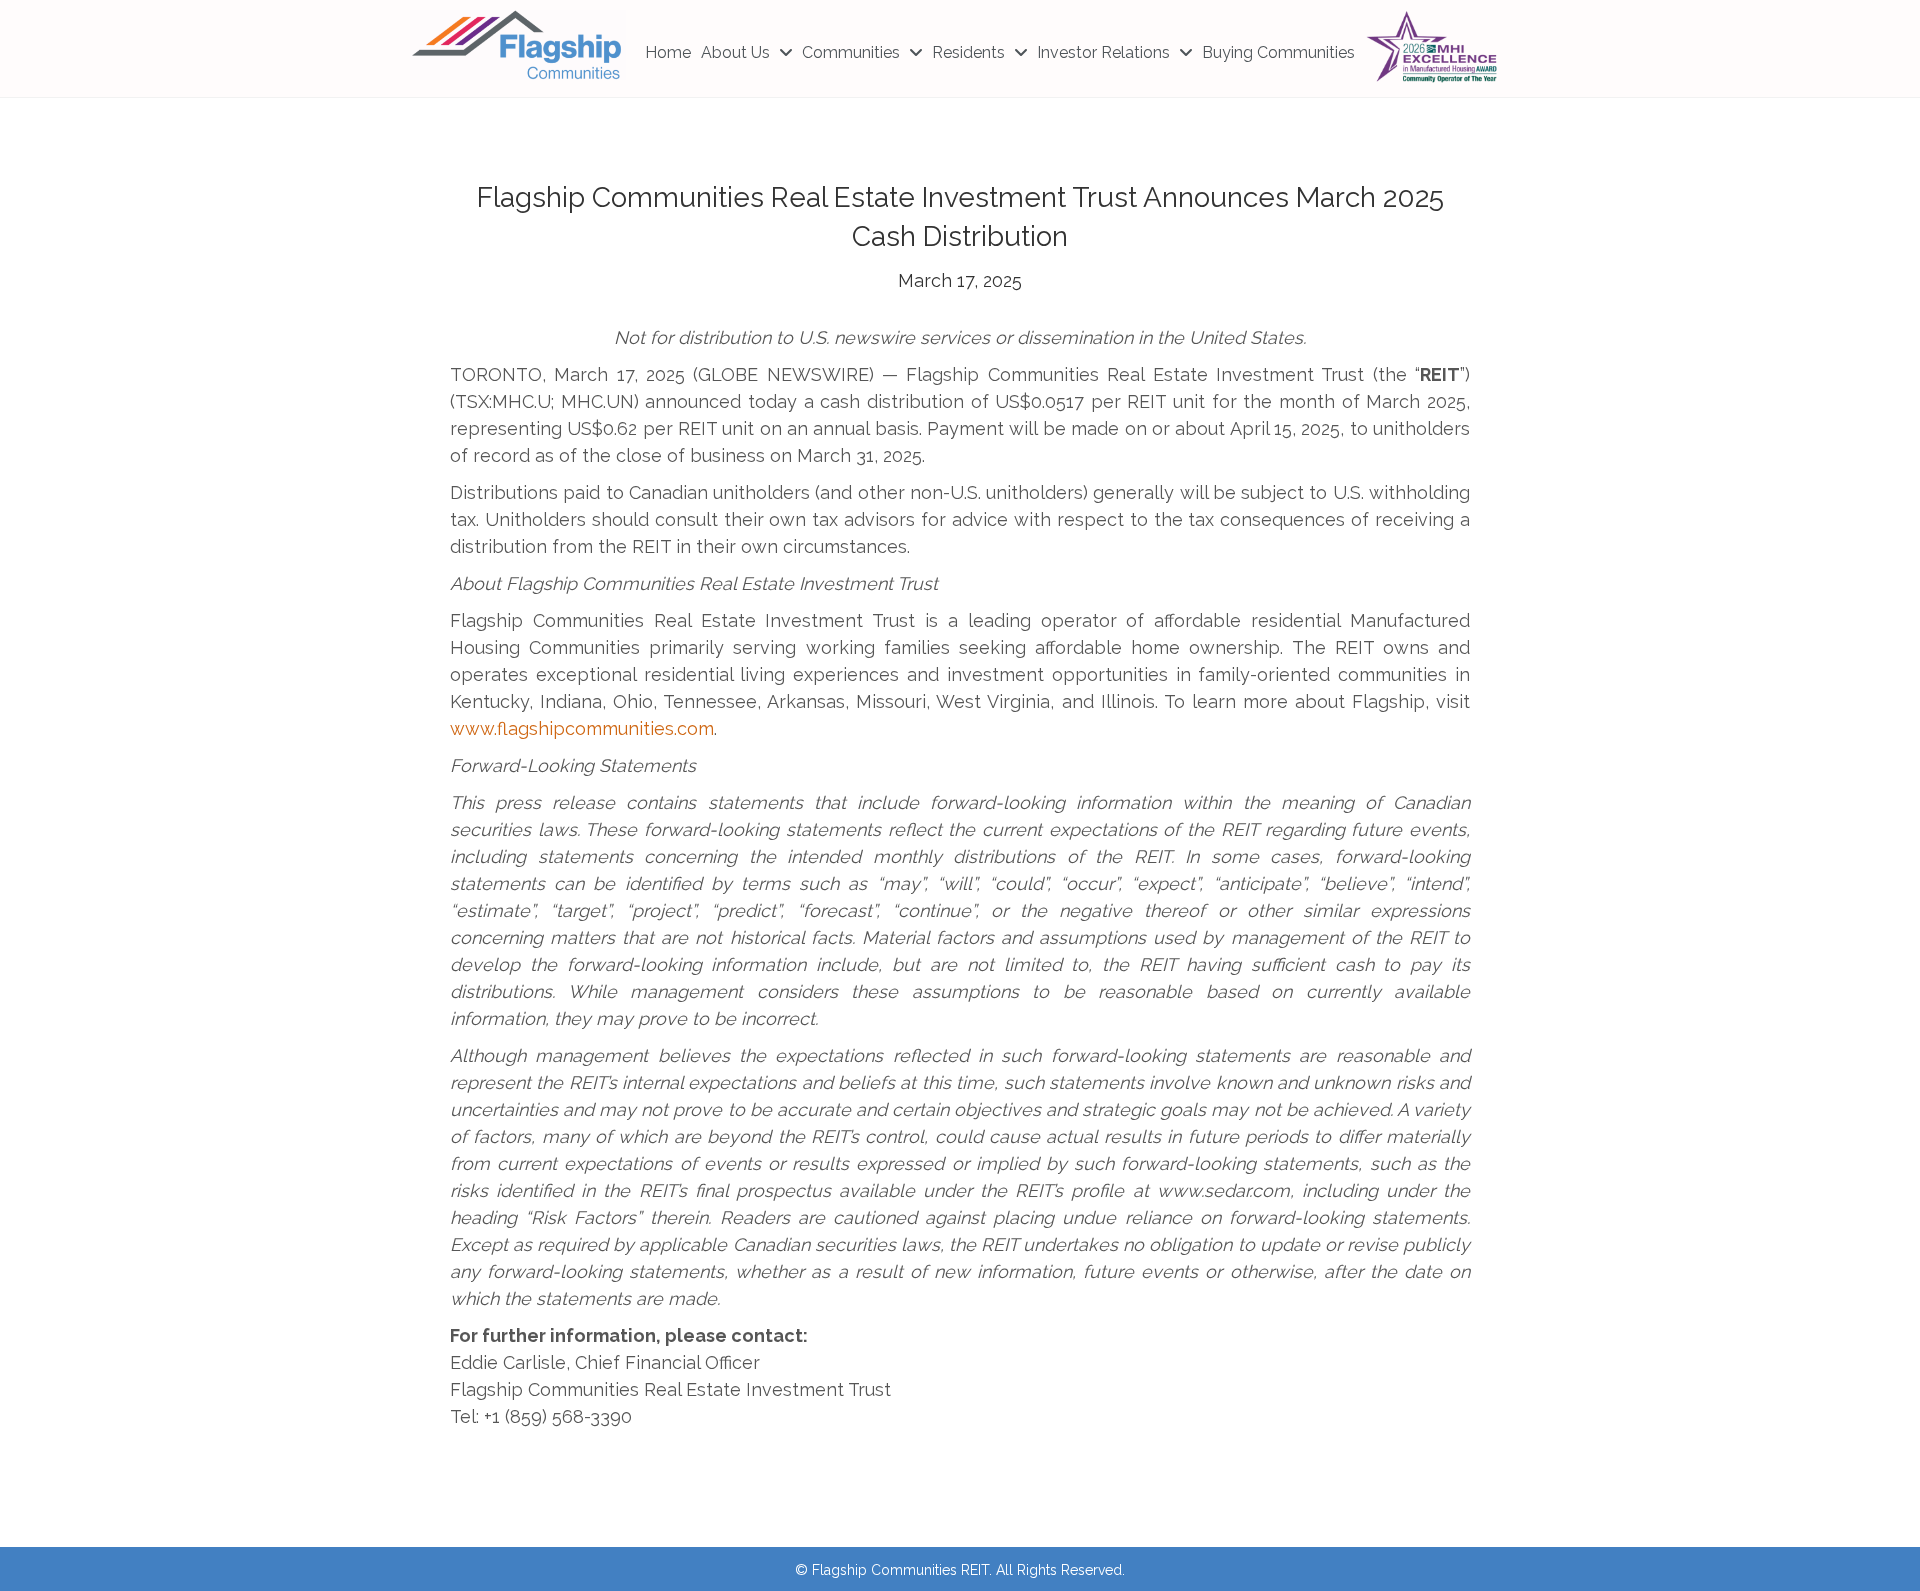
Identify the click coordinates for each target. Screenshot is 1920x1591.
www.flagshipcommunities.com (582, 728)
